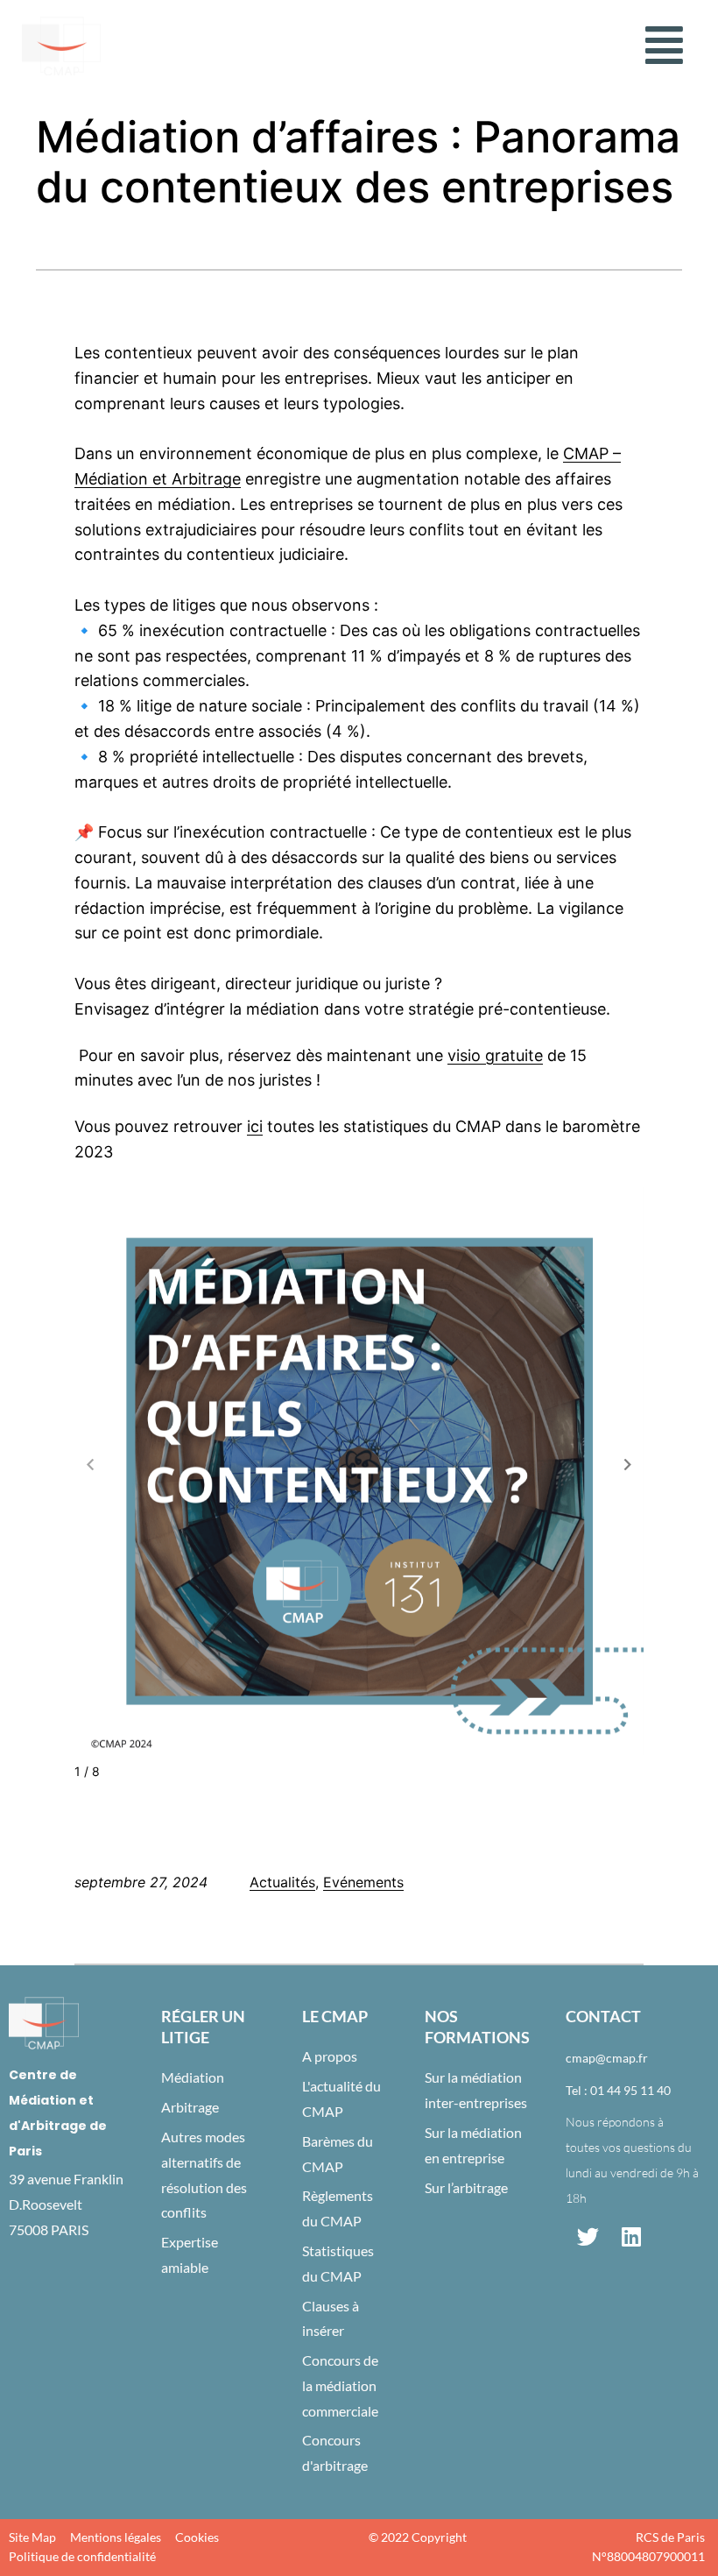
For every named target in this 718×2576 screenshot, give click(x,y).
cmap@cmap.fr (607, 2058)
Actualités (282, 1882)
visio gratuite (495, 1055)
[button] (664, 46)
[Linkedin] (631, 2237)
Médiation (193, 2077)
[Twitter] (588, 2237)
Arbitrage (190, 2107)
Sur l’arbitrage (466, 2187)
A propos (330, 2056)
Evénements (363, 1882)
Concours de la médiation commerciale (340, 2385)
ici (255, 1126)
